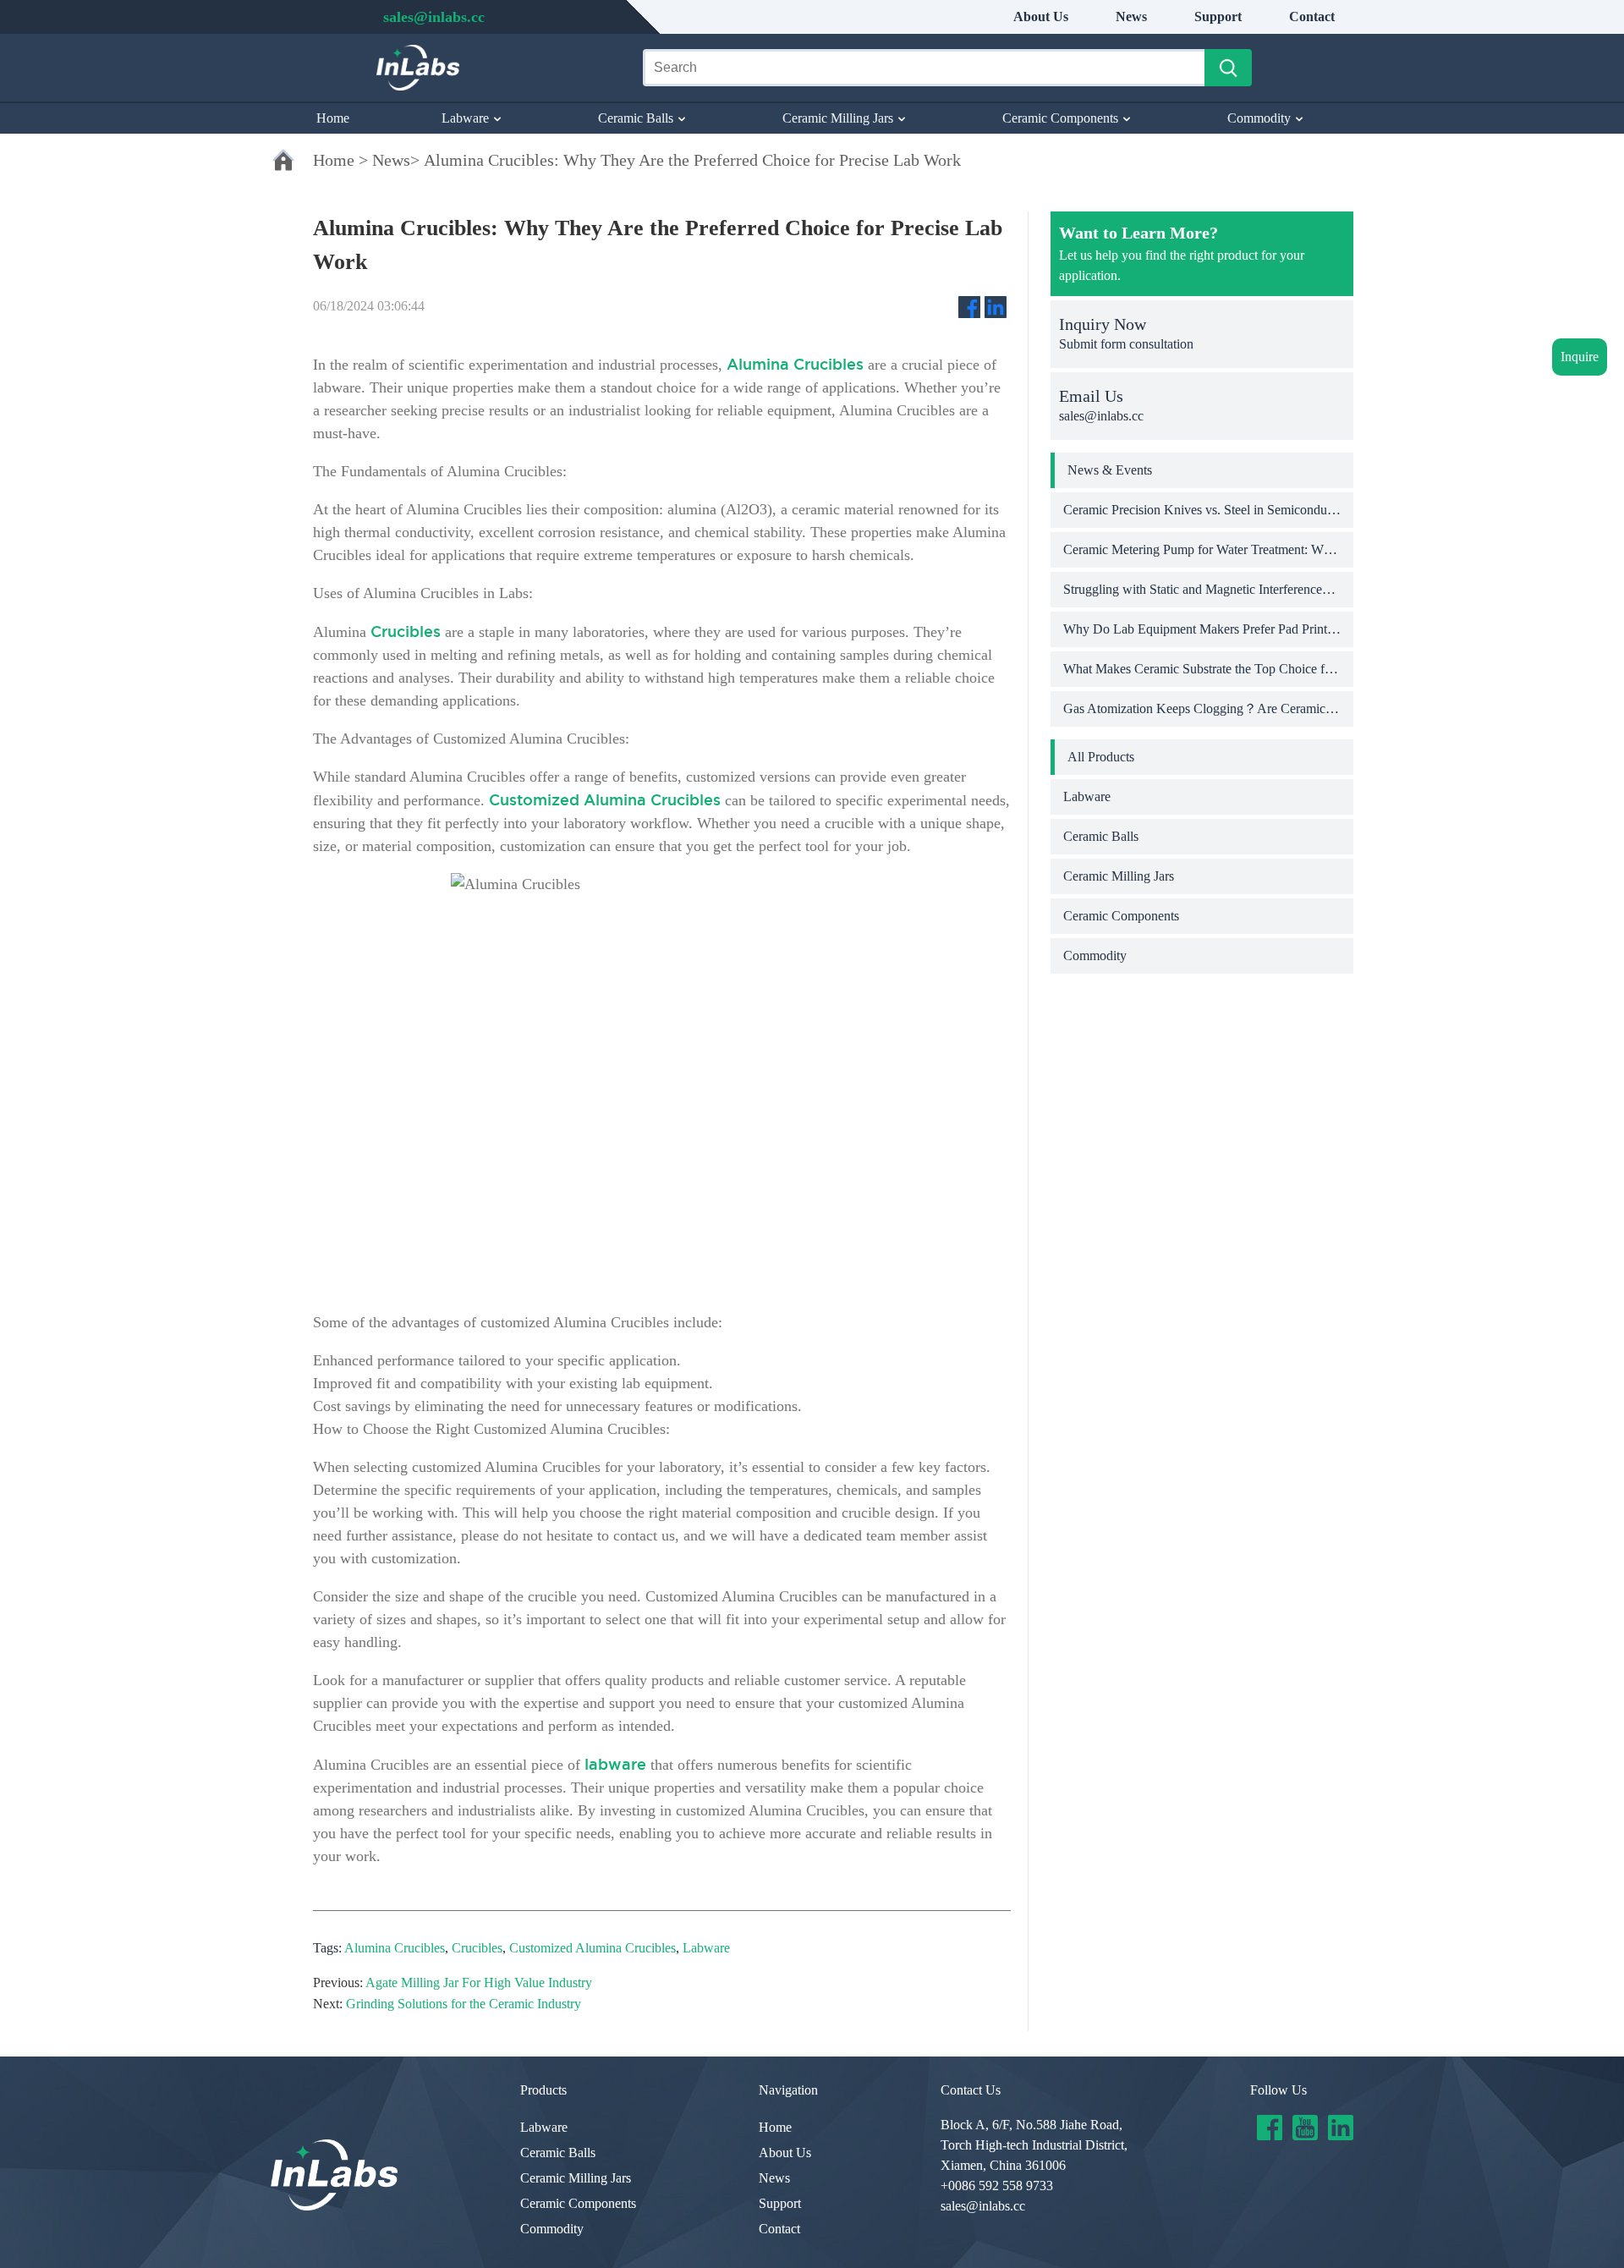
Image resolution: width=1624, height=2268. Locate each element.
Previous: (338, 1982)
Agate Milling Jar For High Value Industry (479, 1982)
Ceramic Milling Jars (838, 118)
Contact (1312, 16)
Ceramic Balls (636, 118)
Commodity (1259, 118)
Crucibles (477, 1948)
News (1131, 16)
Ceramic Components (1060, 118)
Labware (465, 118)
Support (1218, 16)
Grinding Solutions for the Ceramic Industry (464, 2004)
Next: (328, 2004)
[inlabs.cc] (334, 2175)
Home (333, 118)
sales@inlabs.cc (983, 2206)
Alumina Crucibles (395, 1948)
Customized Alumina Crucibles (593, 1948)
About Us (1041, 16)
